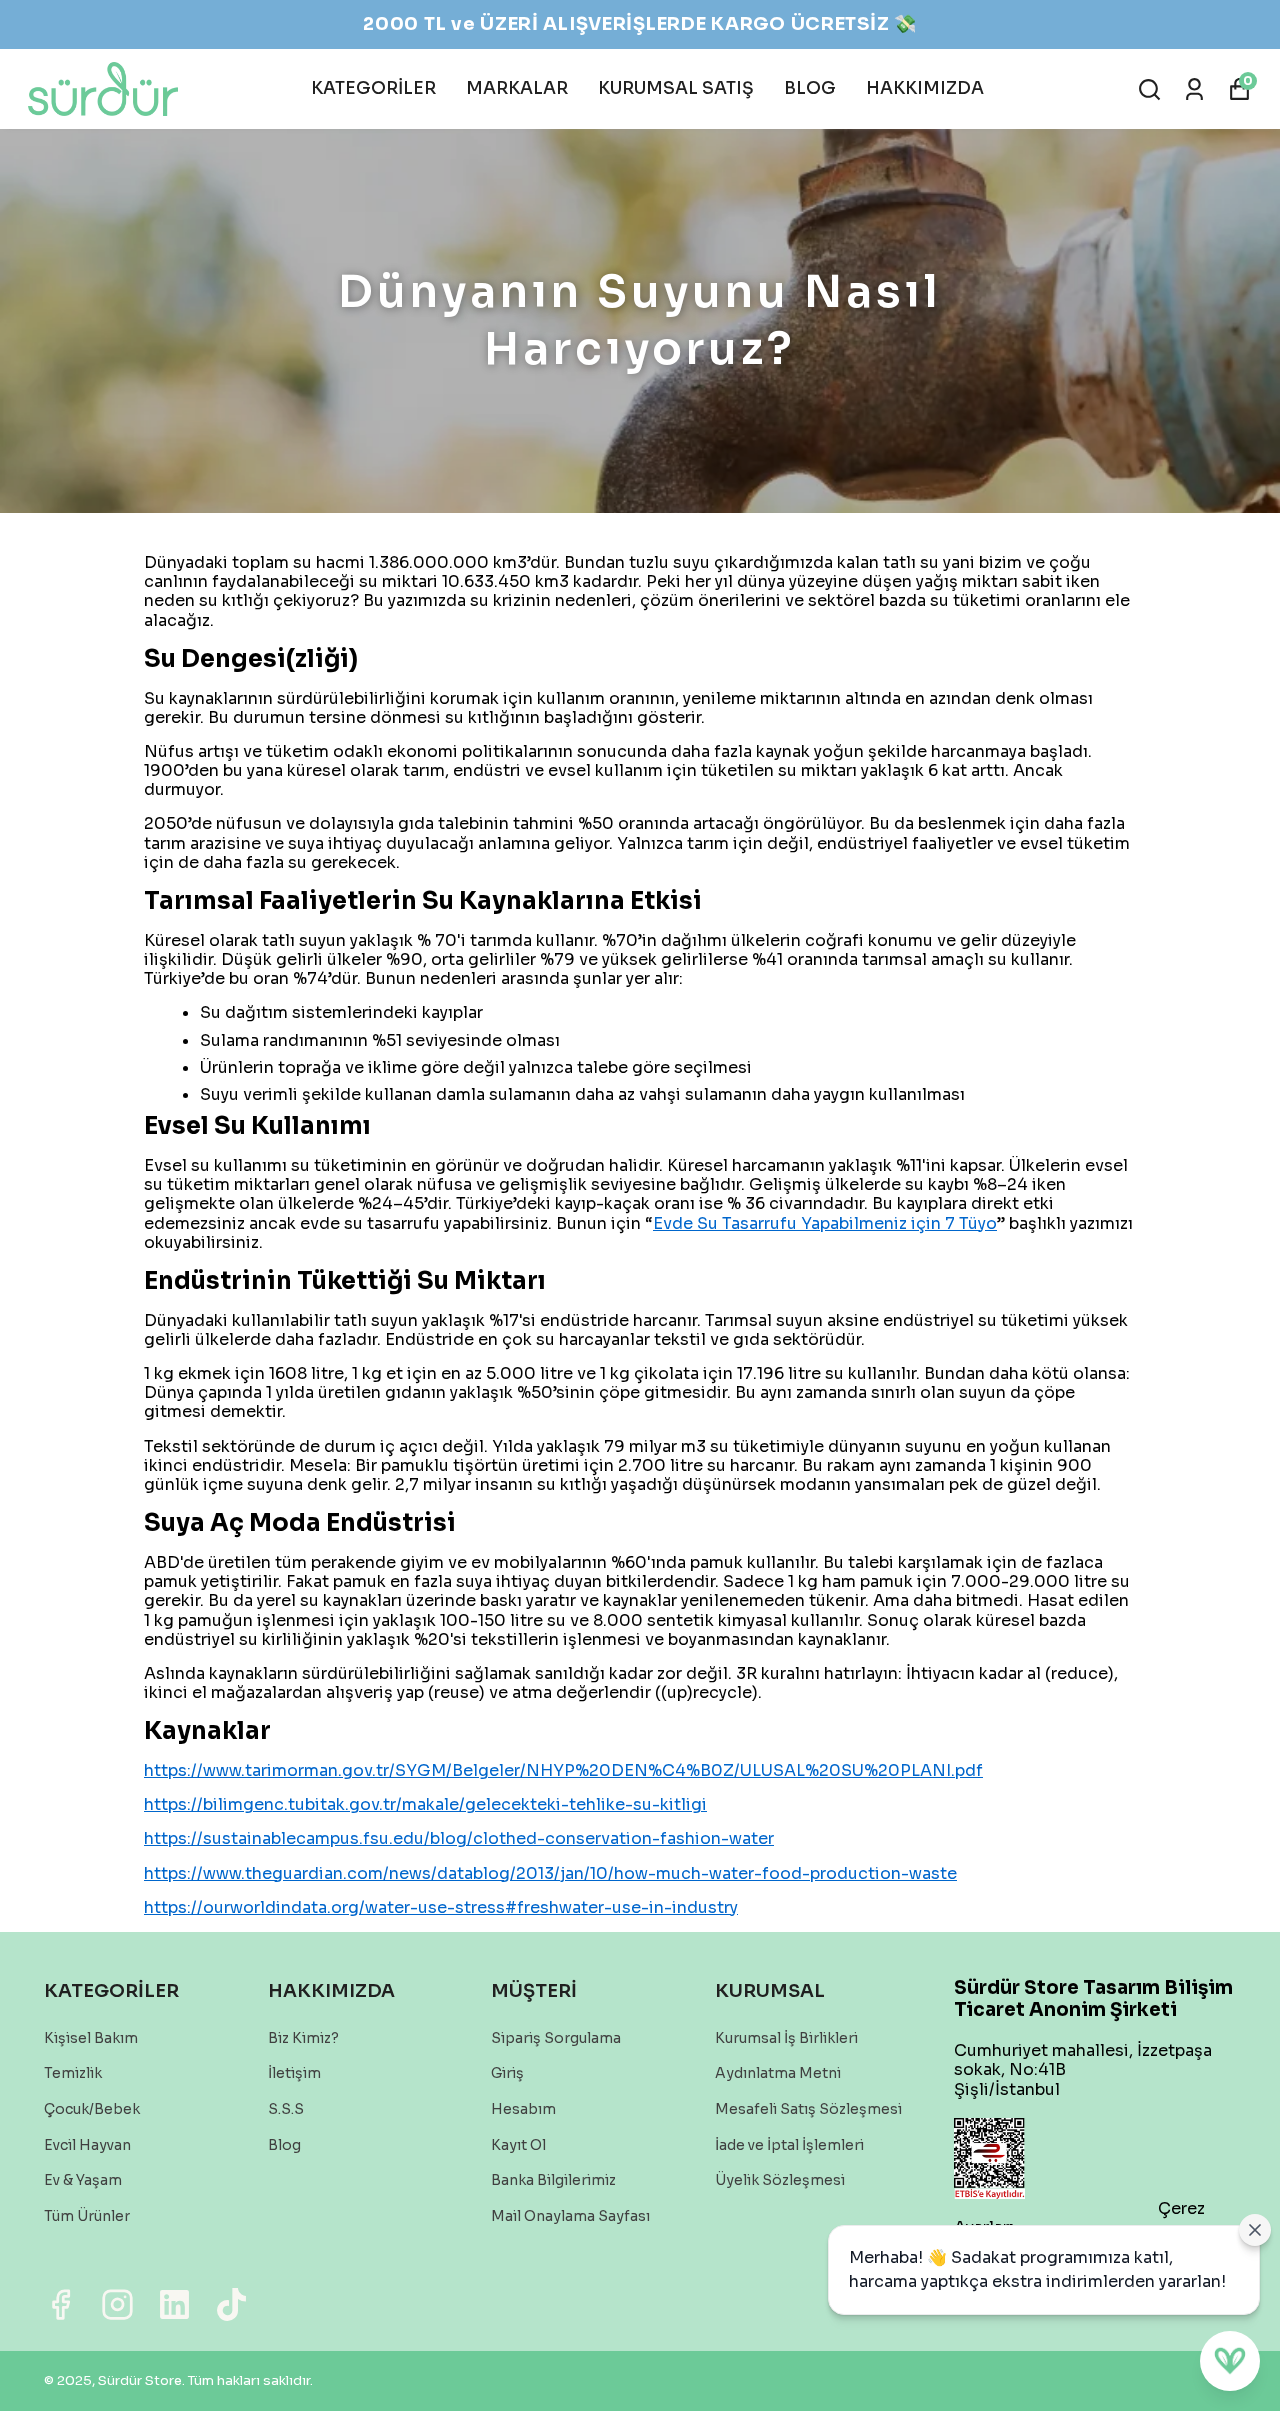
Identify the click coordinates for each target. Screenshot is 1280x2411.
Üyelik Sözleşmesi (780, 2180)
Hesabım (523, 2109)
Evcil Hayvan (87, 2145)
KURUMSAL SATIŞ (676, 88)
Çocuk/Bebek (92, 2109)
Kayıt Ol (518, 2145)
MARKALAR (517, 88)
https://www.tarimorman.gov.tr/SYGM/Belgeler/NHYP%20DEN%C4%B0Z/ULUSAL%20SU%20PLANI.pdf (563, 1770)
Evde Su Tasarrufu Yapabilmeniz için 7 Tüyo (825, 1223)
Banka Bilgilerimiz (553, 2180)
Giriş (507, 2073)
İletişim (294, 2073)
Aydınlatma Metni (778, 2073)
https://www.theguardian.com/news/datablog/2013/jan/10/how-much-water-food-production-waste (550, 1873)
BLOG (810, 88)
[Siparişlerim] (1194, 89)
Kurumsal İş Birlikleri (786, 2038)
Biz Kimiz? (303, 2038)
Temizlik (73, 2073)
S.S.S (286, 2109)
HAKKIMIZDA (925, 88)
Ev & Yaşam (83, 2180)
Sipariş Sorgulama (556, 2038)
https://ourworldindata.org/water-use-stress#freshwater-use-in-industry (441, 1907)
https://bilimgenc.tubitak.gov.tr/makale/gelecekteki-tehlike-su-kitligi (425, 1804)
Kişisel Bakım (91, 2038)
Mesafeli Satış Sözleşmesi (808, 2109)
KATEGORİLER (373, 88)
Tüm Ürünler (87, 2216)
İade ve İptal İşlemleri (789, 2145)
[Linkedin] (174, 2304)
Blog (284, 2145)
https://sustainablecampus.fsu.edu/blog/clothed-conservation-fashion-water (459, 1838)
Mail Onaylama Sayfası (570, 2216)
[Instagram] (117, 2304)
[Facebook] (60, 2304)
